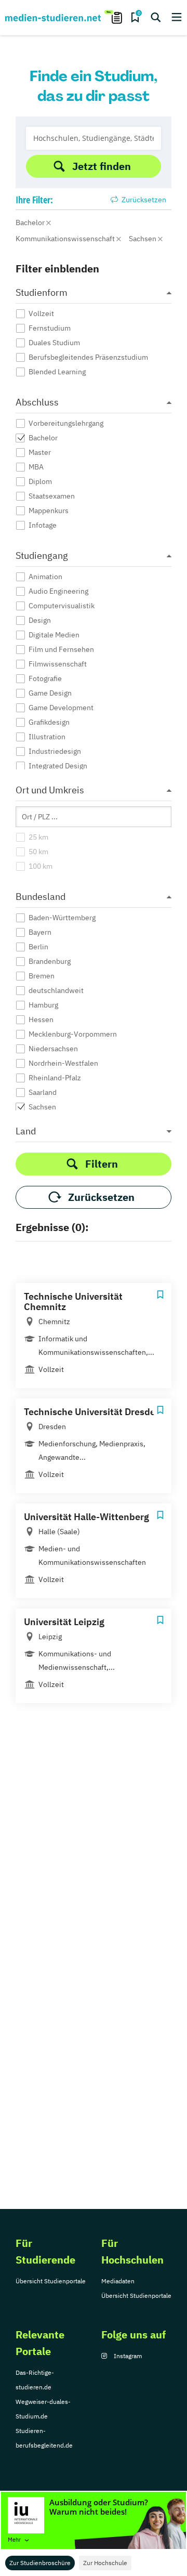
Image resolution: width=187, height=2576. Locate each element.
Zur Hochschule (105, 2563)
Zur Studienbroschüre (40, 2563)
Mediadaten (118, 2281)
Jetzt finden (102, 166)
